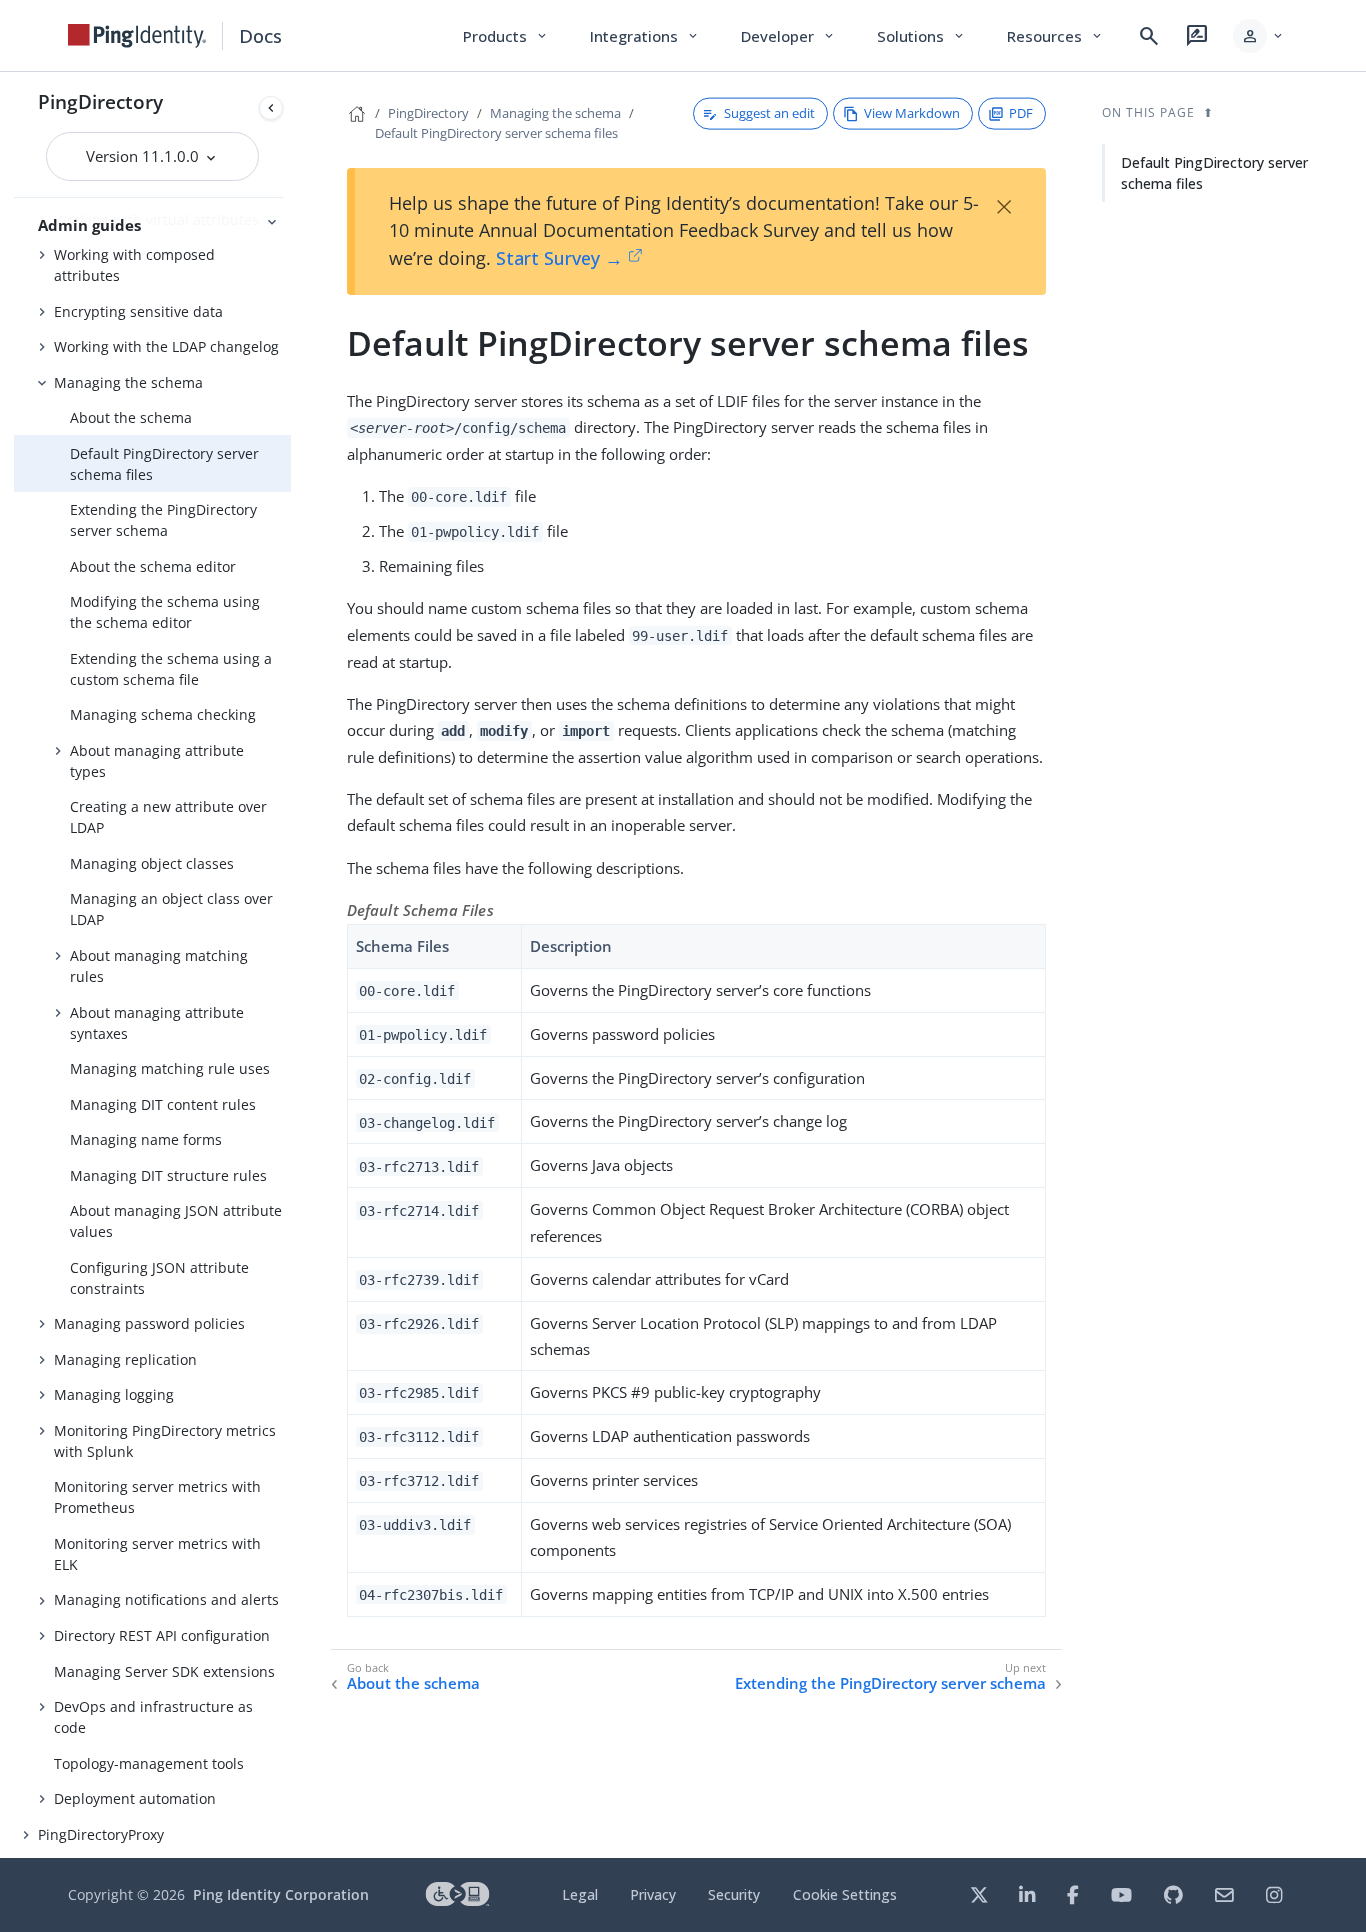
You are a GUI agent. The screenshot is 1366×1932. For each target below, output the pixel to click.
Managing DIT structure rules (168, 1175)
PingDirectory (100, 101)
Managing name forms (146, 1139)
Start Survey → (559, 258)
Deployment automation (135, 1798)
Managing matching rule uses (170, 1068)
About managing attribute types (157, 761)
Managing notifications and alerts (166, 1599)
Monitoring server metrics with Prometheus (157, 1497)
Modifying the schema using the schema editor (165, 612)
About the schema (131, 417)
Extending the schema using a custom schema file (171, 669)
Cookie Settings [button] (845, 1894)
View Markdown (912, 113)
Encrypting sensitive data (138, 311)
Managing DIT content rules (163, 1104)
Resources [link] (1056, 36)
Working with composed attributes (134, 265)
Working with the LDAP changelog (166, 346)
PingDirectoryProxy (101, 1834)
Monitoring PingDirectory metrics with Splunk (165, 1441)
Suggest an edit (769, 113)
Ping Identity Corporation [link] (281, 1894)
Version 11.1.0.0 (144, 156)
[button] (1259, 36)
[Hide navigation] (271, 108)
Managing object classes (152, 863)
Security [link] (734, 1894)
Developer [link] (789, 36)
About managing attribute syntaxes (157, 1023)
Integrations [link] (645, 36)
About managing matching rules (159, 966)
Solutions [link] (922, 36)
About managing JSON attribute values (176, 1221)
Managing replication (125, 1359)
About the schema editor (153, 566)
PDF (1021, 113)
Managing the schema (128, 382)
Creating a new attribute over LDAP (168, 817)
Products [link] (506, 36)
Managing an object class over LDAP (171, 909)
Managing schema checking (163, 714)
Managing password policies (149, 1323)
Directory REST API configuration (162, 1635)
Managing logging (114, 1394)
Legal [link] (580, 1894)
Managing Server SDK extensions (164, 1671)
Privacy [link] (653, 1894)
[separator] (291, 965)
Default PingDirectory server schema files (164, 464)
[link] (137, 36)
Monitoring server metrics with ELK (157, 1554)
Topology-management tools (149, 1763)
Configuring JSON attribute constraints (159, 1278)
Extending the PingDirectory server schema (163, 520)
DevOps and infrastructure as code (153, 1717)
